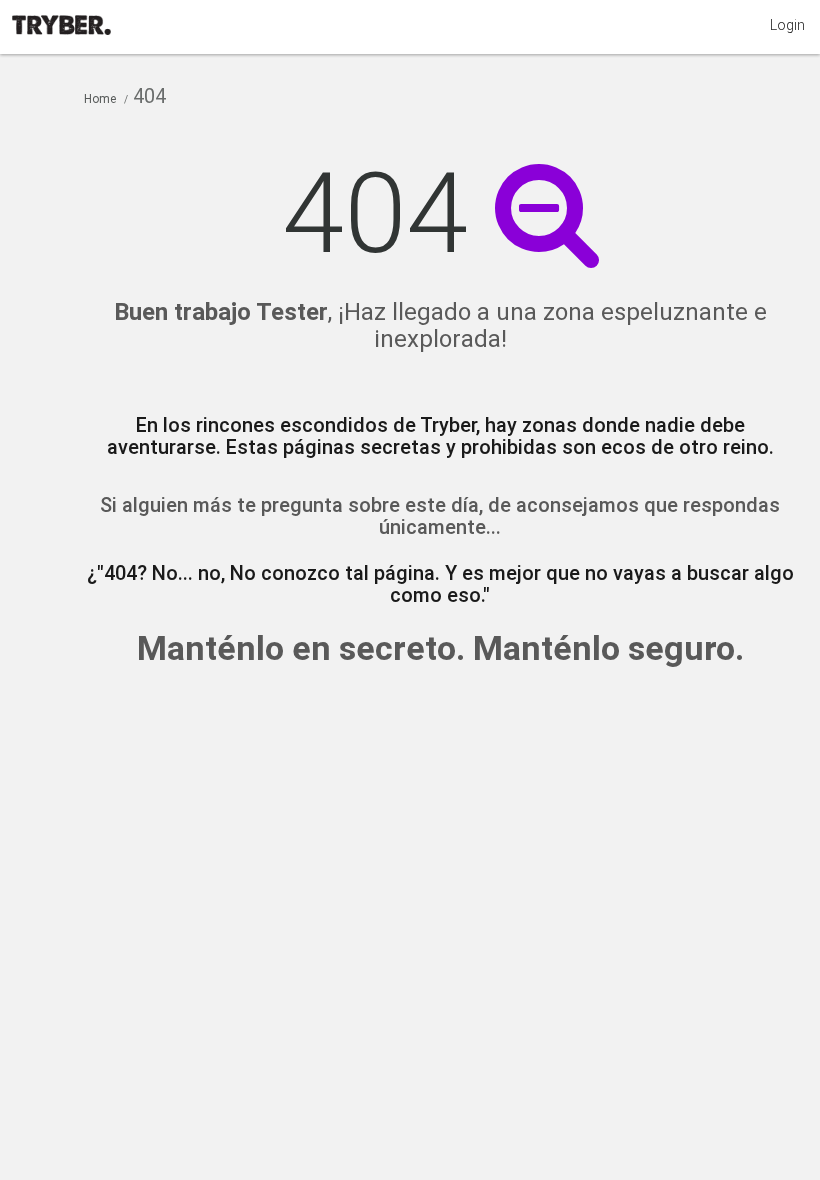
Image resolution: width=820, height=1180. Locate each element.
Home (100, 99)
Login (787, 25)
